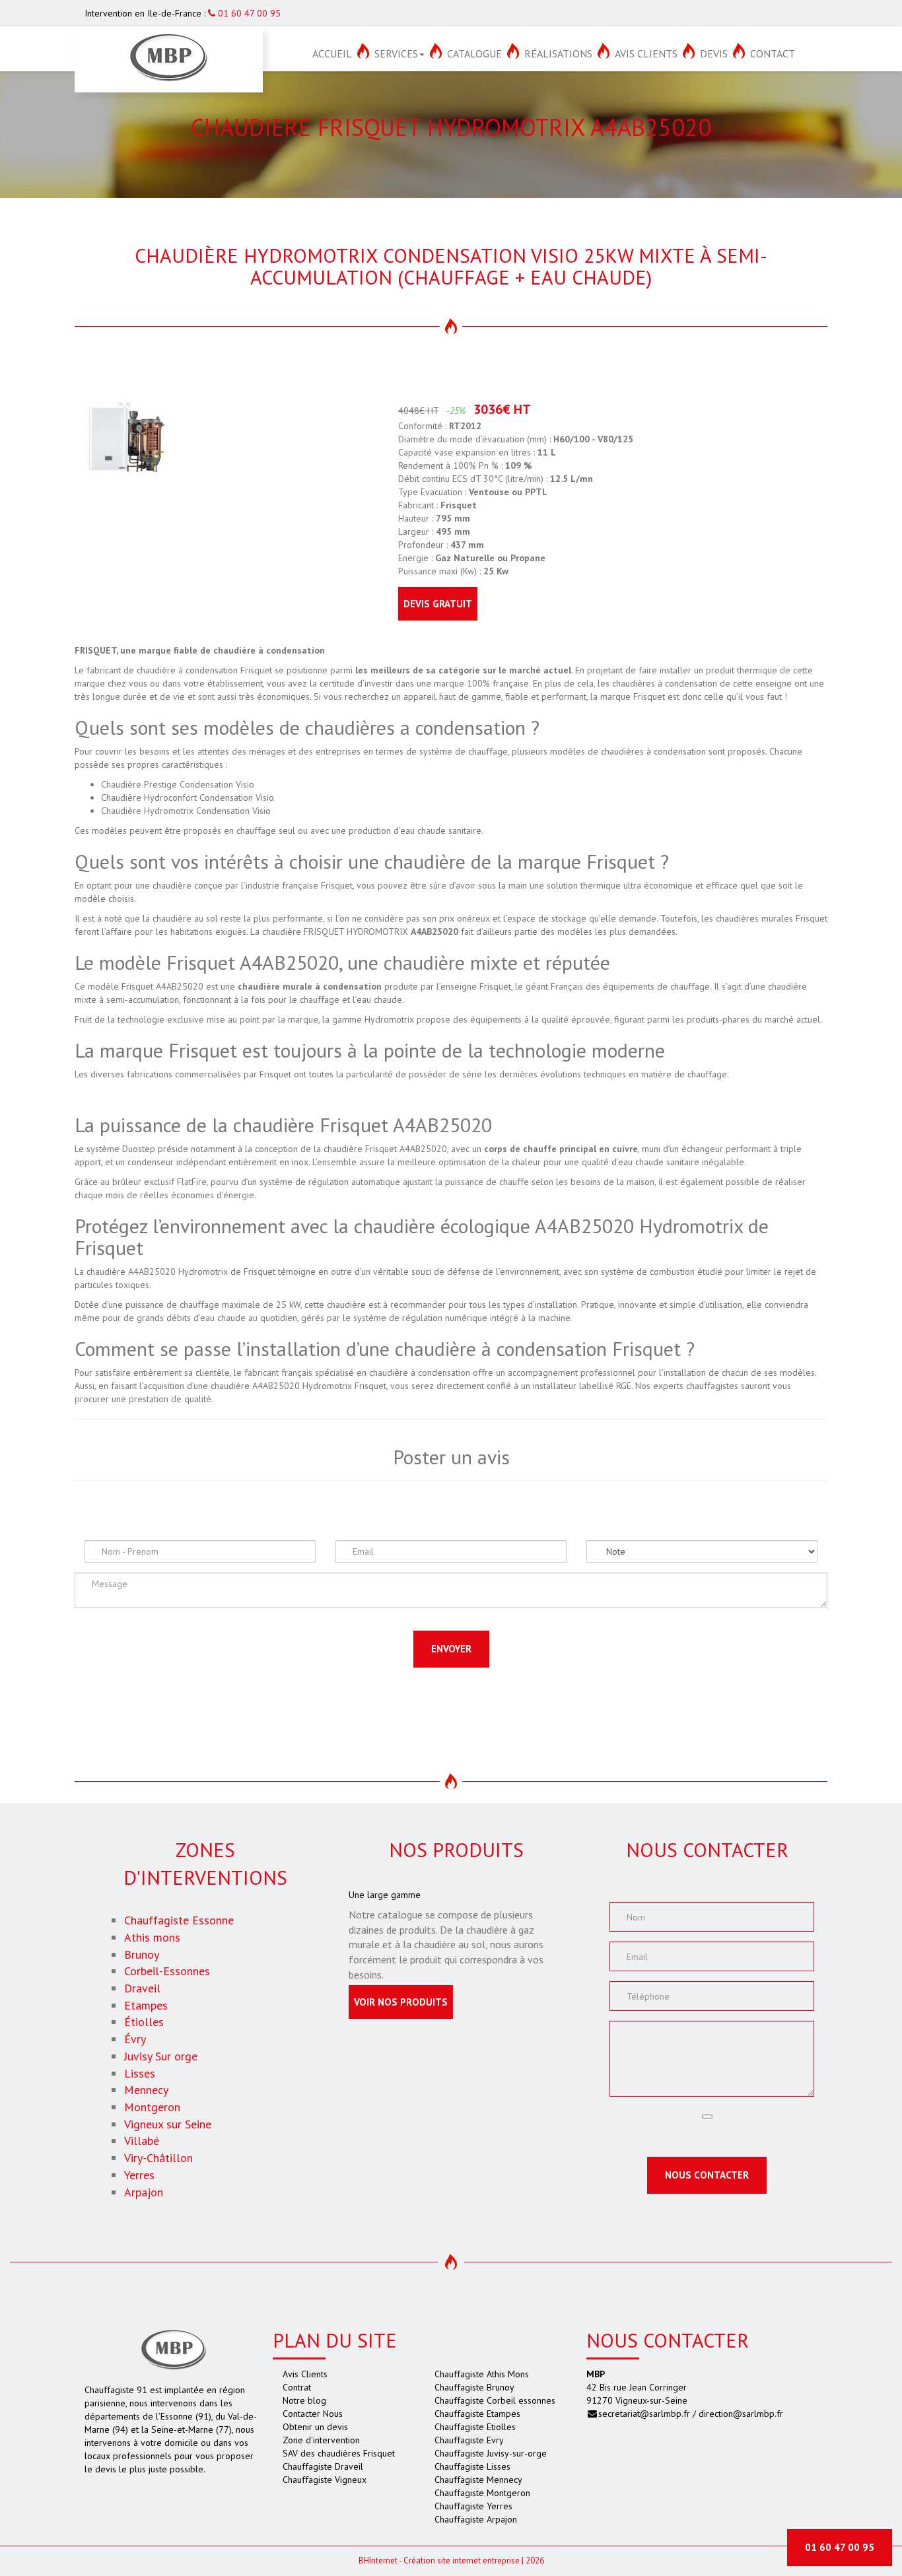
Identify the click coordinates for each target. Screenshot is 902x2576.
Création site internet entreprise (462, 2560)
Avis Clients (646, 53)
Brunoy (142, 1954)
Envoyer (451, 1649)
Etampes (146, 2005)
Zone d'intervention (321, 2440)
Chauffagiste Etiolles (475, 2427)
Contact (773, 53)
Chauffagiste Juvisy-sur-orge (491, 2453)
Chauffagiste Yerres (473, 2506)
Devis (714, 53)
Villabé (142, 2141)
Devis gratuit (438, 604)
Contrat (297, 2387)
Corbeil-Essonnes (167, 1971)
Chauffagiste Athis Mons (482, 2374)
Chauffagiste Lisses (472, 2466)
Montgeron (152, 2107)
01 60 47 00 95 (248, 13)
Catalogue (474, 53)
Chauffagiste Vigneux (325, 2480)
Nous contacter (707, 2175)
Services (396, 53)
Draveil (142, 1988)
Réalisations (558, 53)
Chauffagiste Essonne (179, 1920)
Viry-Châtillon (158, 2158)
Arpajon (144, 2192)
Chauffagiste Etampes (477, 2414)
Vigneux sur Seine (168, 2124)
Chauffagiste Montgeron (482, 2493)
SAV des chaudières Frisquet (339, 2453)
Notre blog (304, 2400)
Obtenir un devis (315, 2427)
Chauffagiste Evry (469, 2440)
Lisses (140, 2073)
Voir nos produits (401, 2002)
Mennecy (146, 2090)
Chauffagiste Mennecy (478, 2480)
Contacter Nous (313, 2414)
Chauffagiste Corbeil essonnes (495, 2400)
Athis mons (152, 1937)
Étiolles (144, 2022)
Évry (135, 2039)
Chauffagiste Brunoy (474, 2387)
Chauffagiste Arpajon (476, 2519)
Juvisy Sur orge (161, 2056)
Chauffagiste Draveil (323, 2466)
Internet (378, 2560)
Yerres (139, 2175)
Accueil (332, 53)
